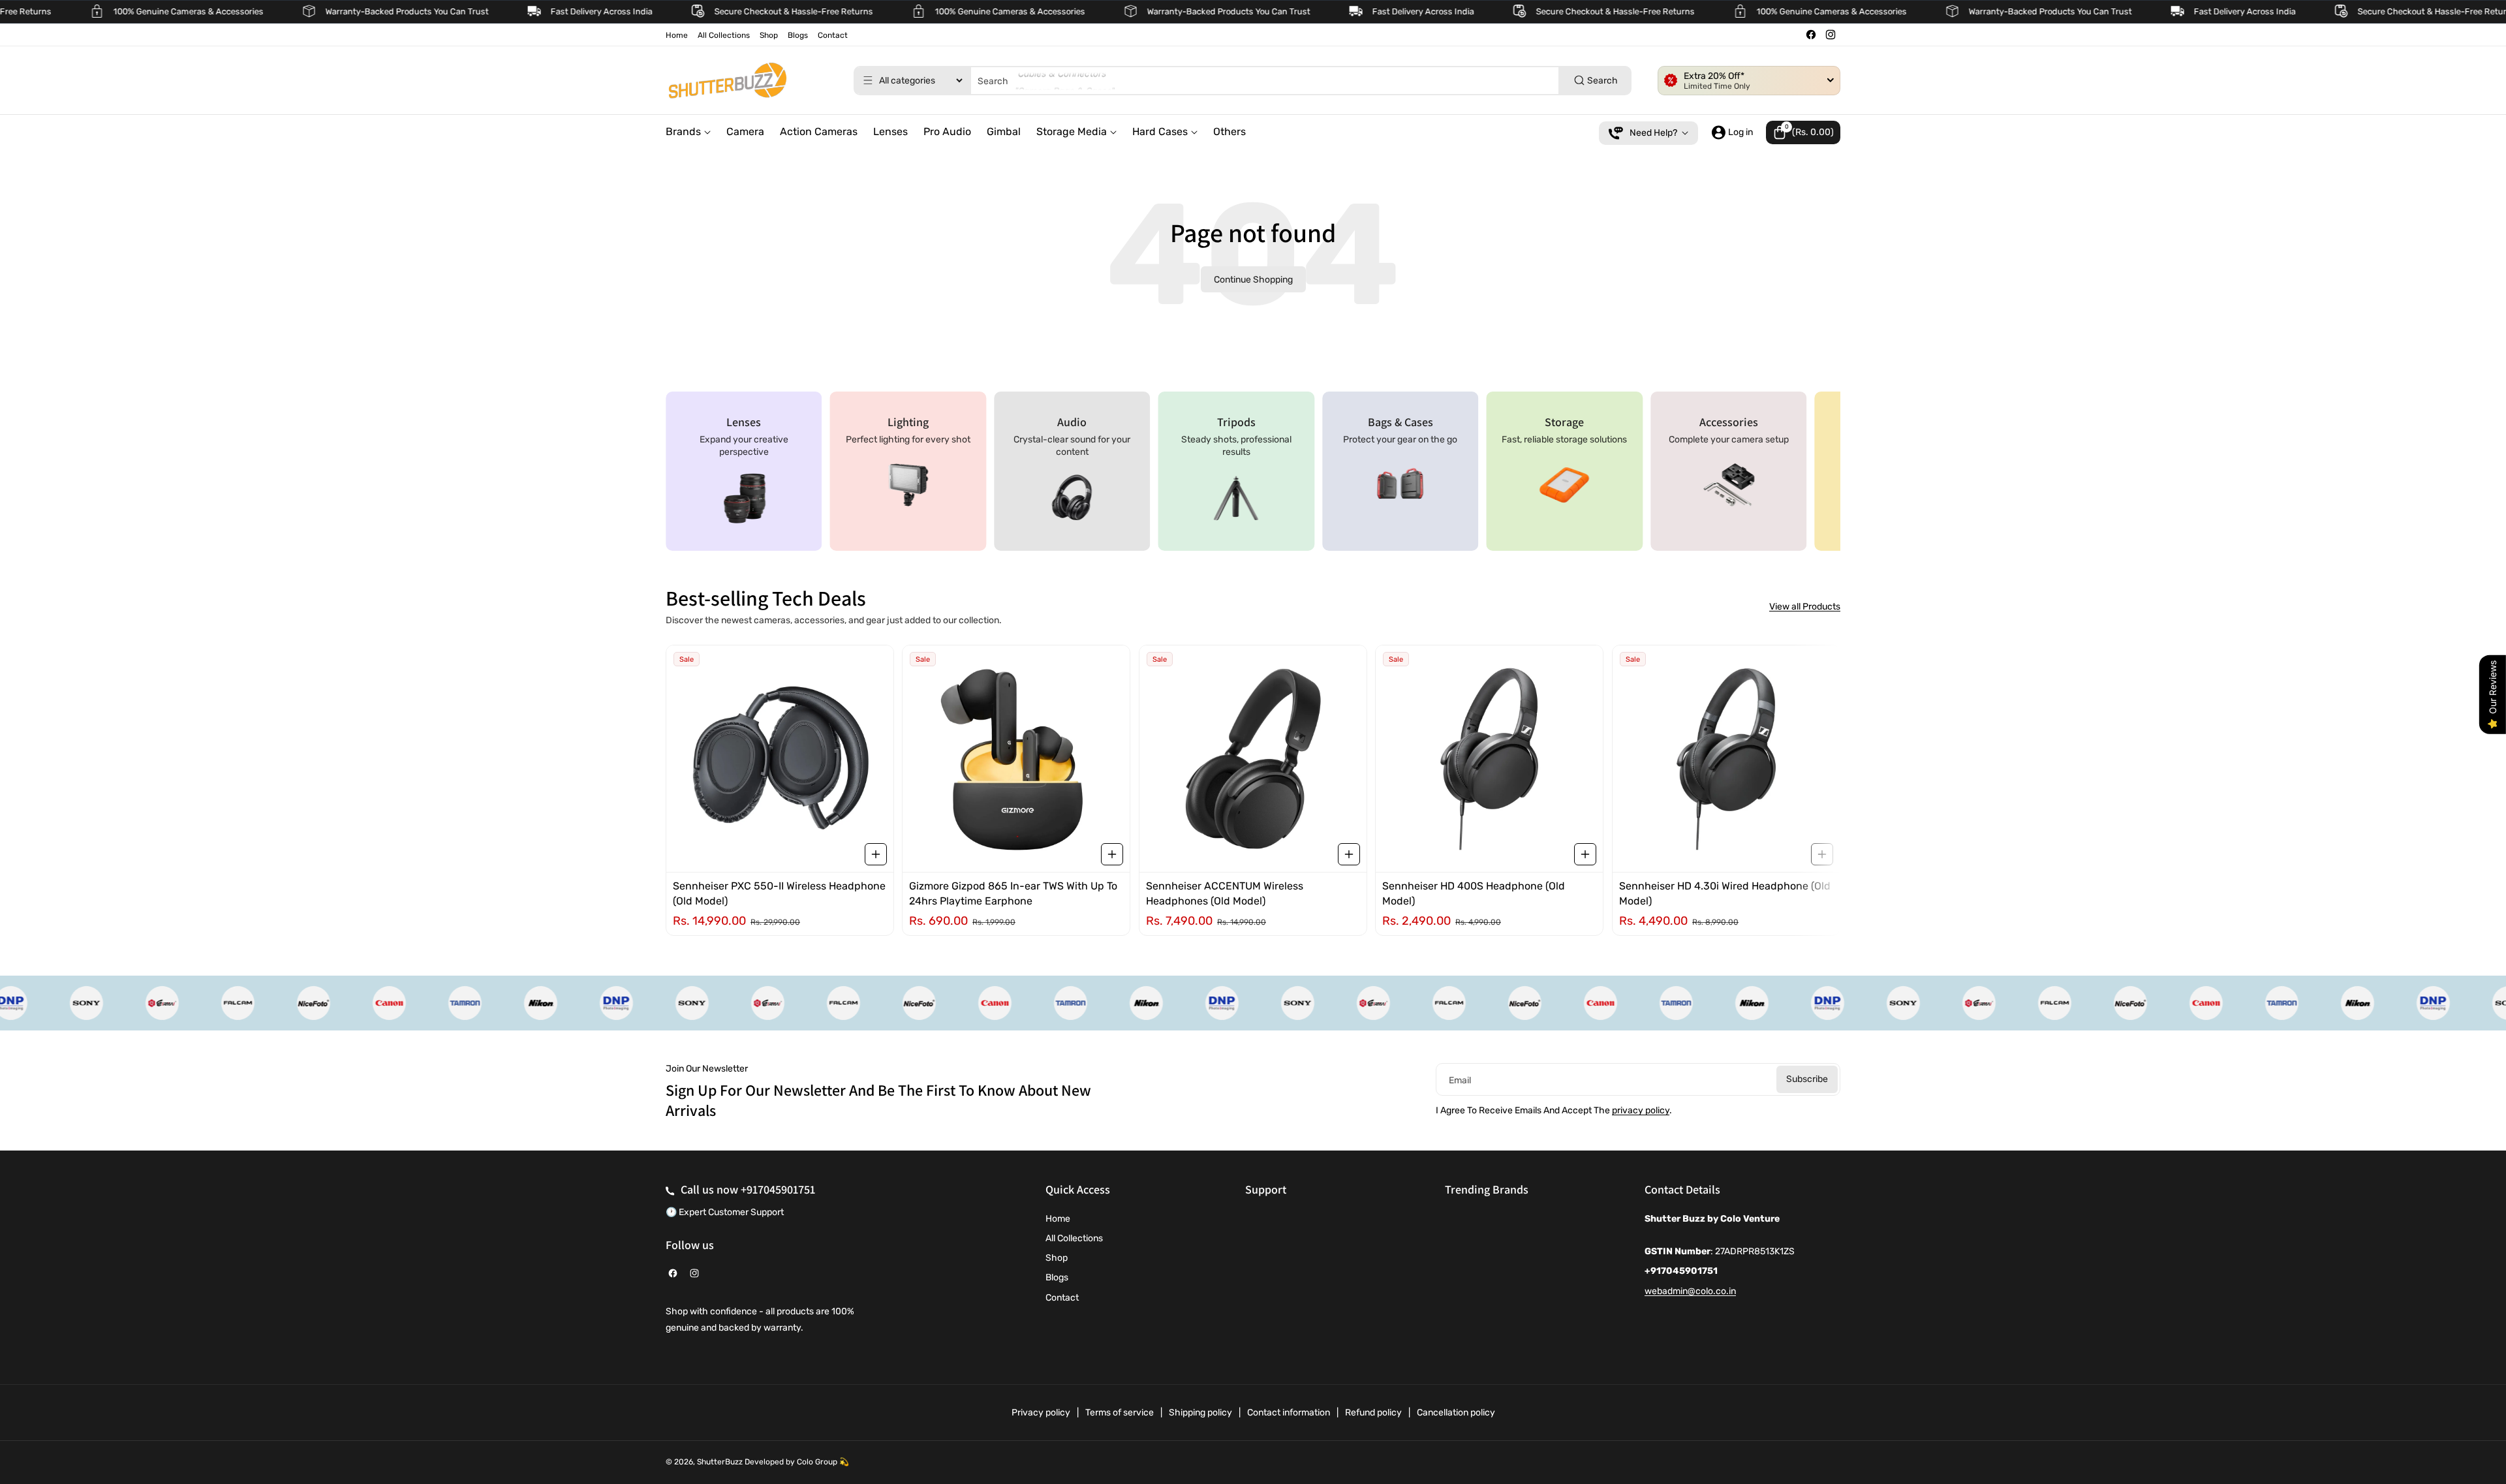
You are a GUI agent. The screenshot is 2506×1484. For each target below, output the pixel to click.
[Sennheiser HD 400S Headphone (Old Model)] (1489, 759)
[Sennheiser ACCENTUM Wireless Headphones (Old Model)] (1253, 759)
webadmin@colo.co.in (1690, 1291)
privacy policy (1641, 1110)
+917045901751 (778, 1189)
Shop (1057, 1258)
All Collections (1074, 1238)
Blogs (1057, 1277)
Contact (1062, 1298)
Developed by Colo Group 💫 (797, 1462)
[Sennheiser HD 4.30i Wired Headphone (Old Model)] (1726, 759)
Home (1058, 1219)
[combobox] (1243, 81)
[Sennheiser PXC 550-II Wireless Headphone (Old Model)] (780, 759)
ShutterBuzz (720, 1462)
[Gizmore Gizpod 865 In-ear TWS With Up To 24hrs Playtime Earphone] (1016, 759)
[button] (1803, 132)
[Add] (876, 854)
